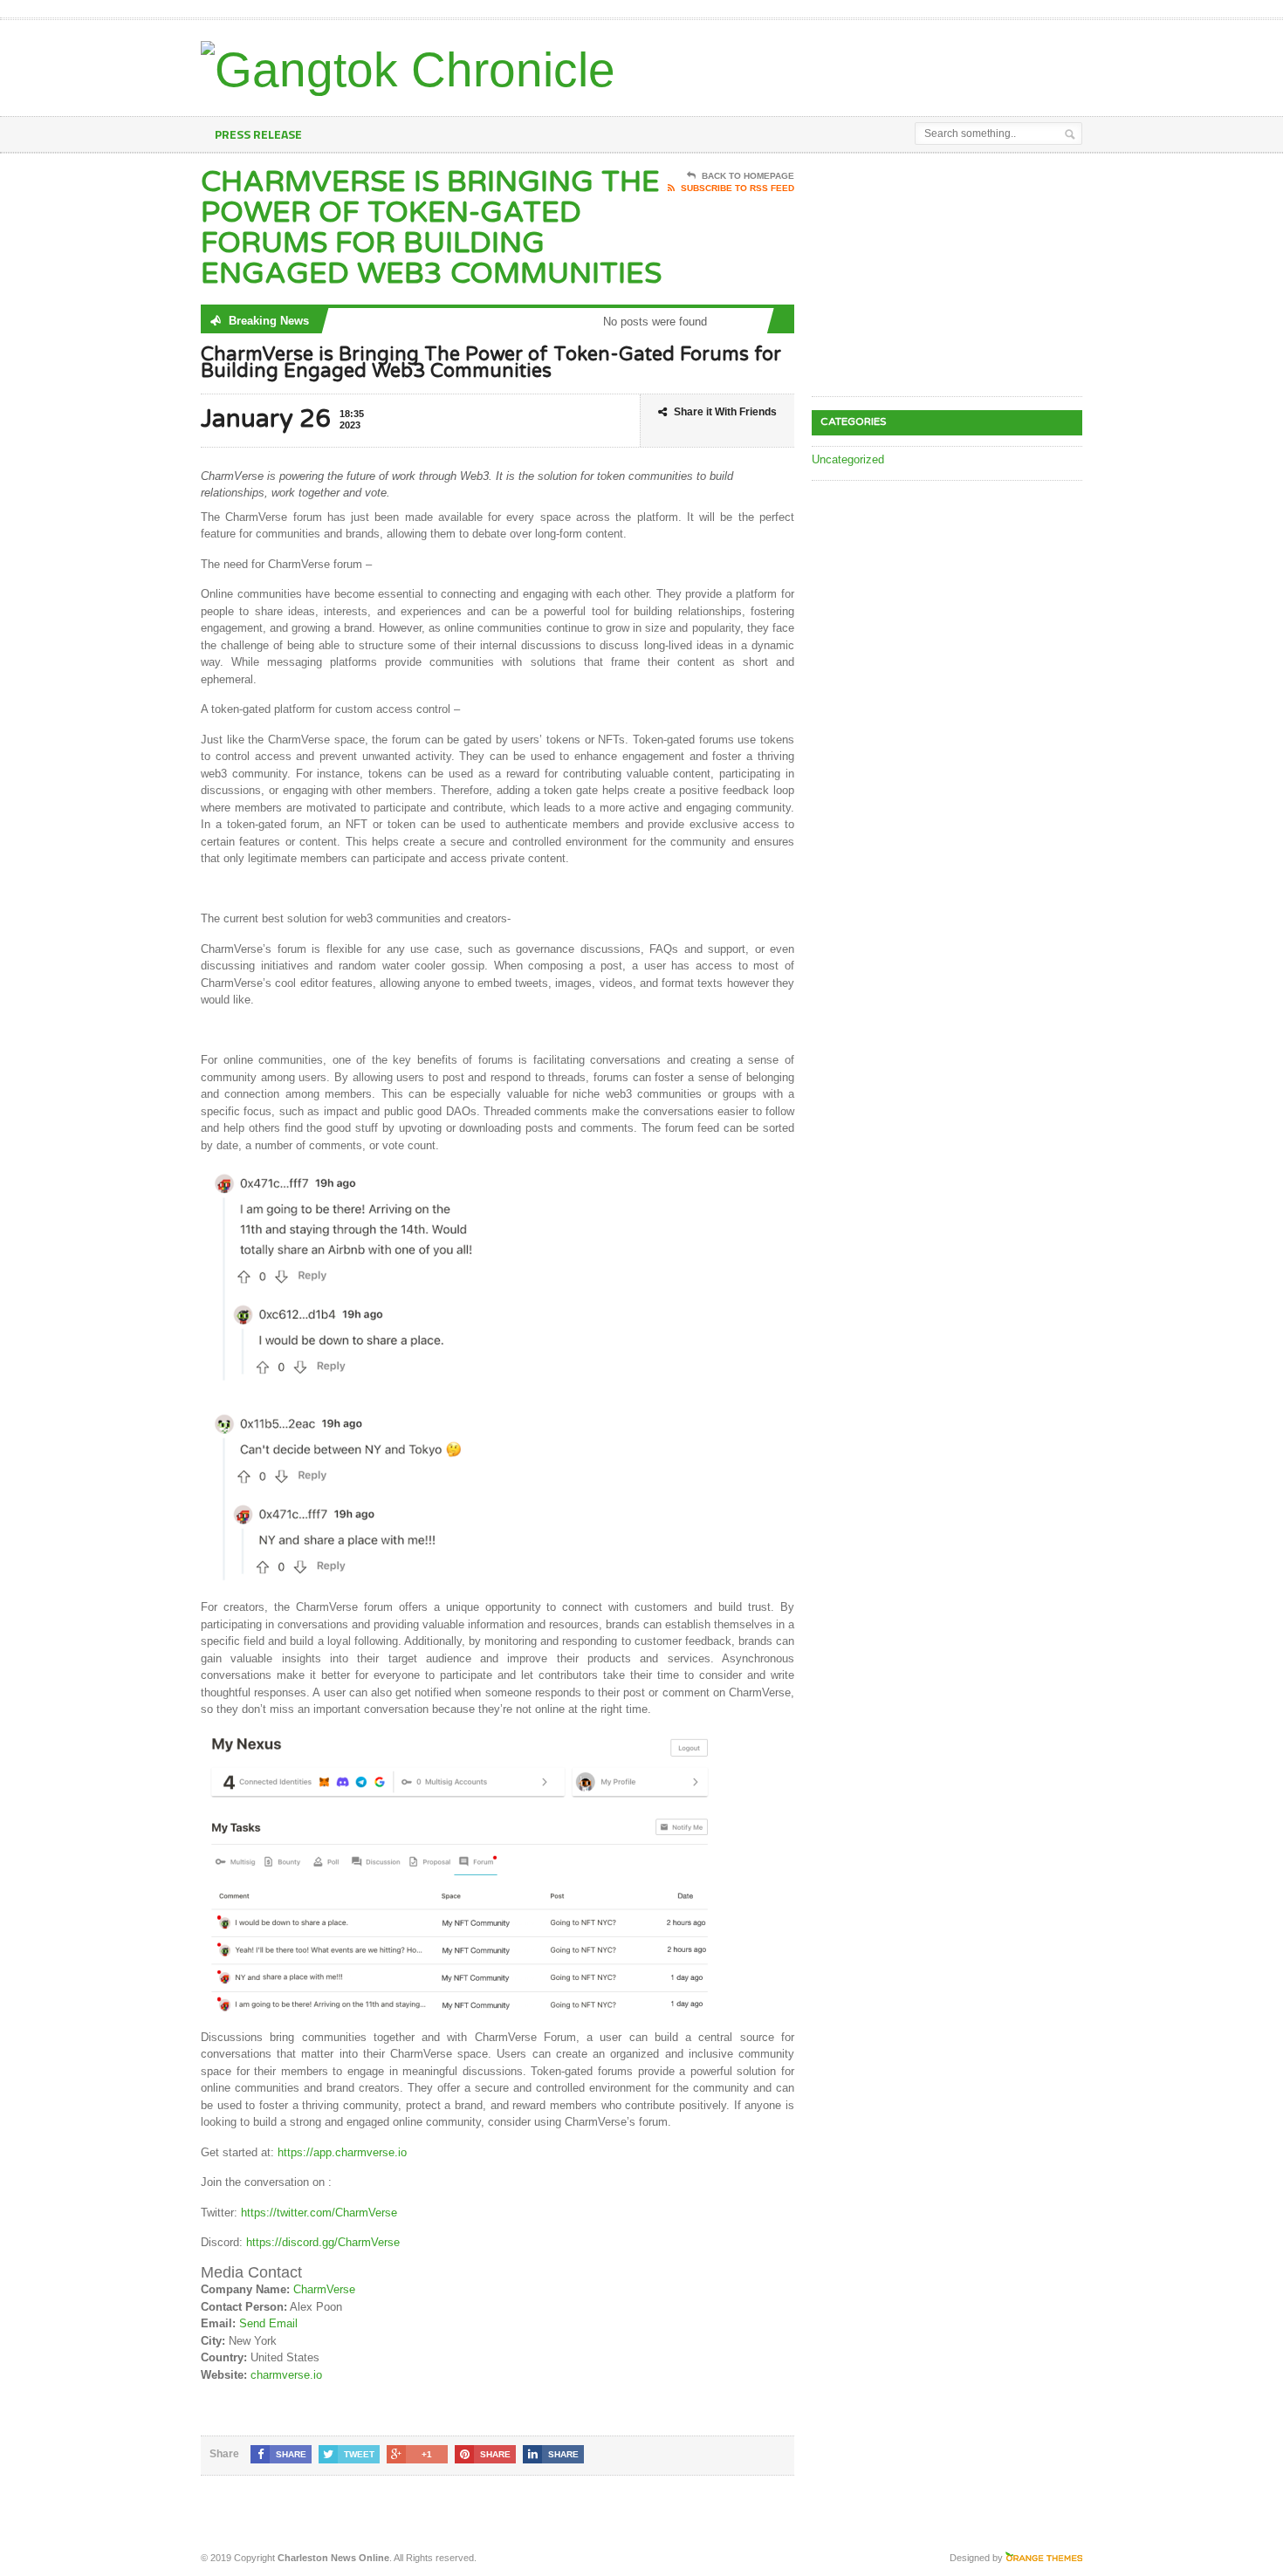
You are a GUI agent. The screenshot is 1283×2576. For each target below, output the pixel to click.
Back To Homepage (748, 176)
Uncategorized (848, 459)
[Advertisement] (878, 64)
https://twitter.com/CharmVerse (319, 2213)
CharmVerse (324, 2289)
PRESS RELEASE (258, 134)
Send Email (268, 2323)
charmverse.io (286, 2375)
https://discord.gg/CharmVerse (323, 2242)
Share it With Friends (725, 412)
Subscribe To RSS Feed (738, 188)
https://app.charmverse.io (342, 2152)
